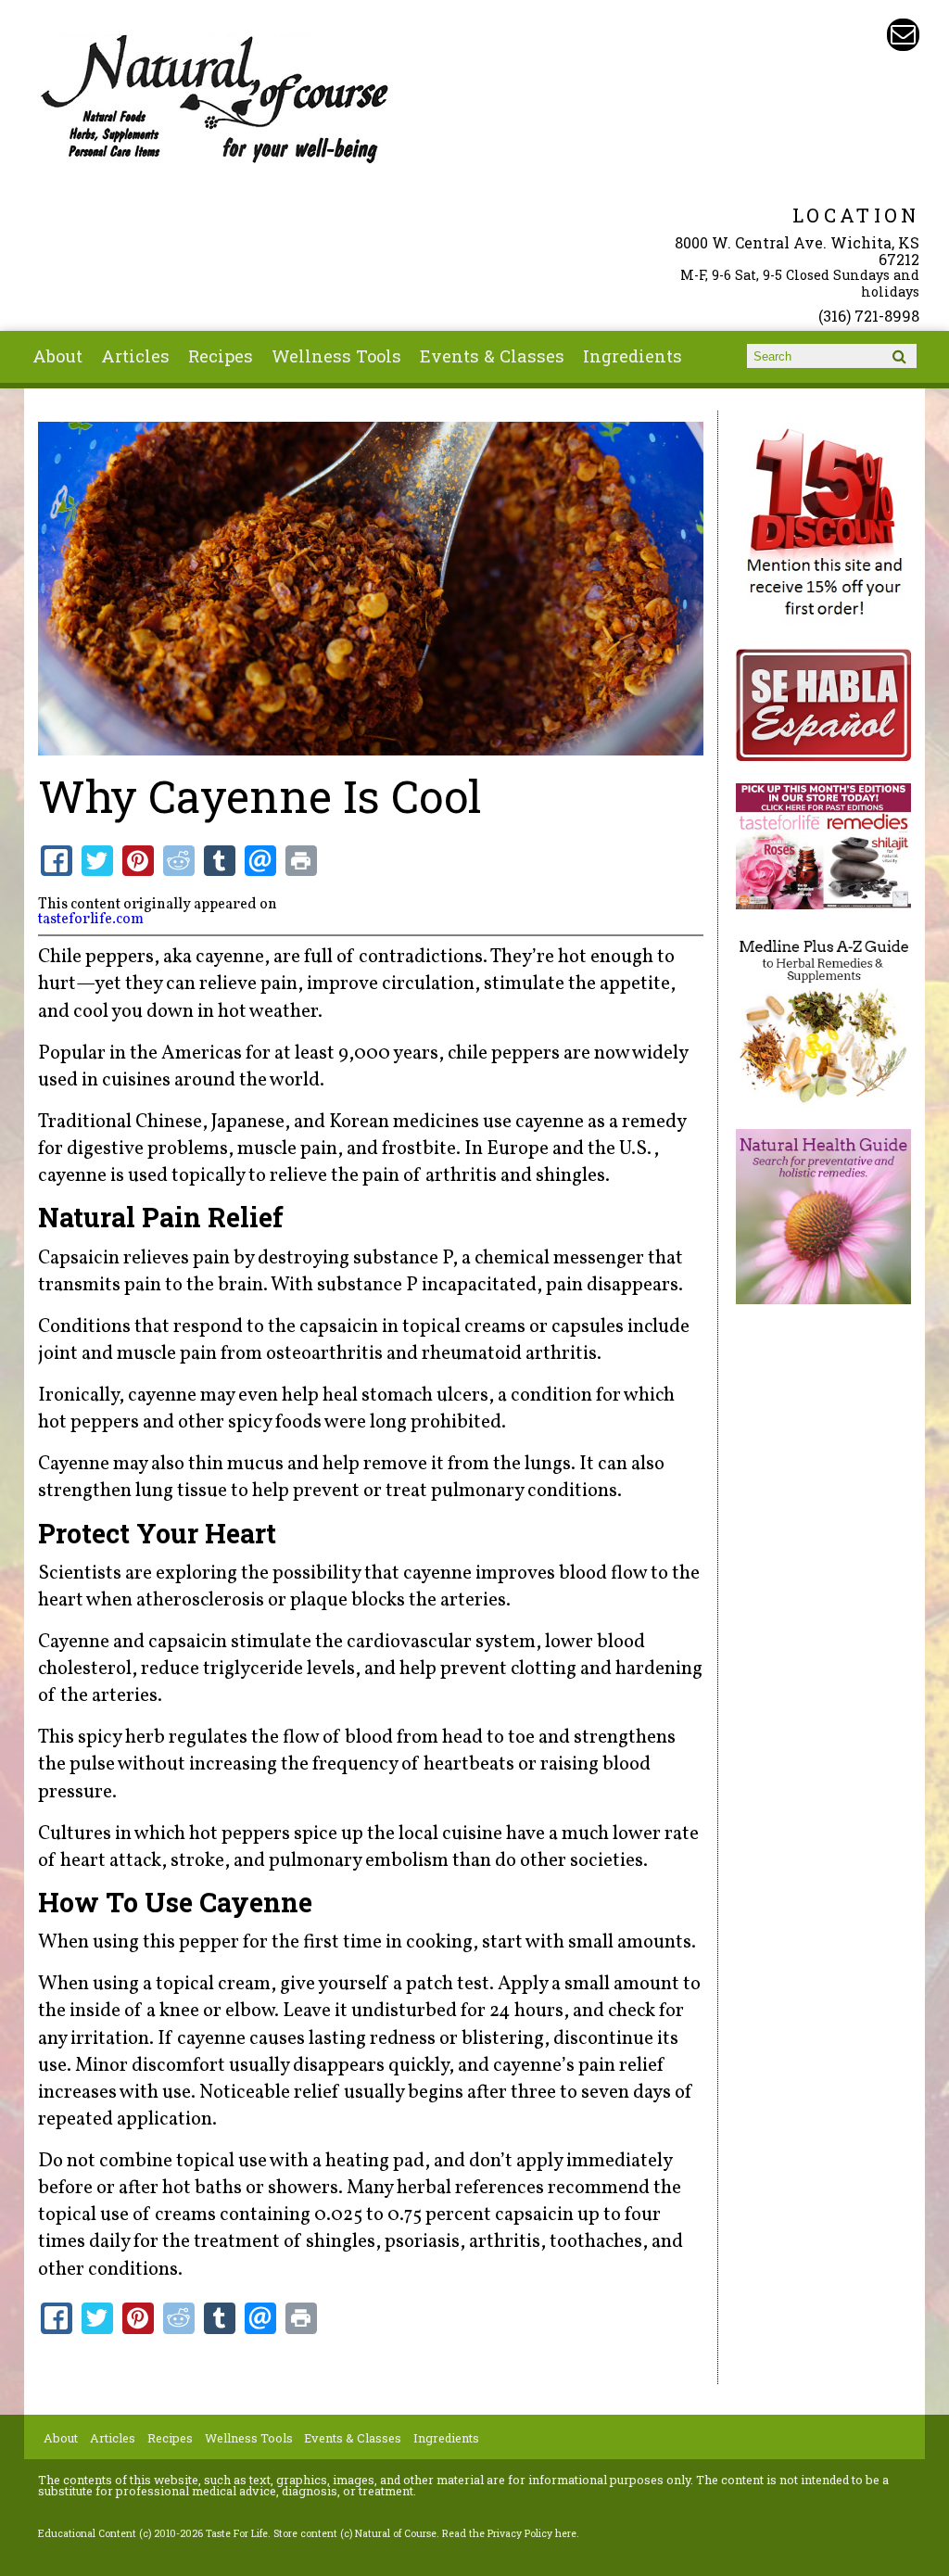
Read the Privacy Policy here (509, 2533)
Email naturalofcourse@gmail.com (903, 35)
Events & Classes (492, 356)
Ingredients (633, 356)
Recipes (221, 356)
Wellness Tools (336, 356)
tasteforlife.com (91, 920)
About (57, 356)
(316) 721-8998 (869, 316)
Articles (135, 356)
